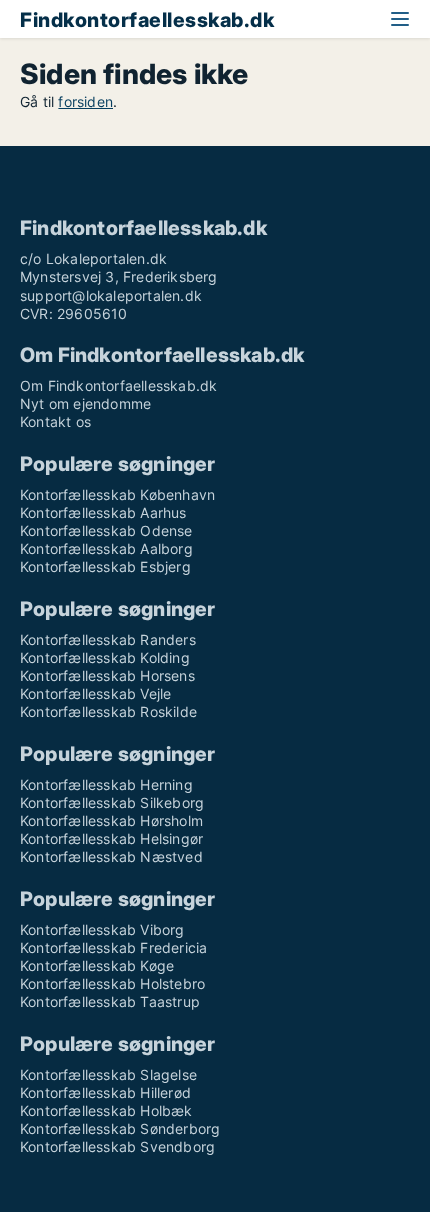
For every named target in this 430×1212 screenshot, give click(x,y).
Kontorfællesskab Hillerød (105, 1092)
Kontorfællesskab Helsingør (111, 838)
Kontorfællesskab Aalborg (106, 548)
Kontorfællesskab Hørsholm (111, 820)
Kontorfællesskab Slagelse (108, 1074)
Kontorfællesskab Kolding (105, 657)
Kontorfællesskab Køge (97, 965)
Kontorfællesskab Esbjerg (105, 566)
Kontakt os (55, 421)
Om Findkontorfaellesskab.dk (118, 385)
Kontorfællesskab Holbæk (106, 1110)
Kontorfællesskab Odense (106, 530)
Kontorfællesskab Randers (108, 639)
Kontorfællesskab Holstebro (112, 983)
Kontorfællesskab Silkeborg (112, 802)
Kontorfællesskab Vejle (95, 693)
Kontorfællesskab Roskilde (108, 711)
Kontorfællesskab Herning (106, 784)
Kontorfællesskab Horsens (107, 675)
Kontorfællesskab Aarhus (103, 512)
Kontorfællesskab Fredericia (113, 947)
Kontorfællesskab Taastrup (110, 1001)
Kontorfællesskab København (117, 494)
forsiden (85, 101)
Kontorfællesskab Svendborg (117, 1146)
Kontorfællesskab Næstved (111, 856)
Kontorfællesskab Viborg (102, 929)
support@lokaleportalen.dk (111, 295)
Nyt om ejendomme (85, 403)
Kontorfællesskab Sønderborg (120, 1128)
